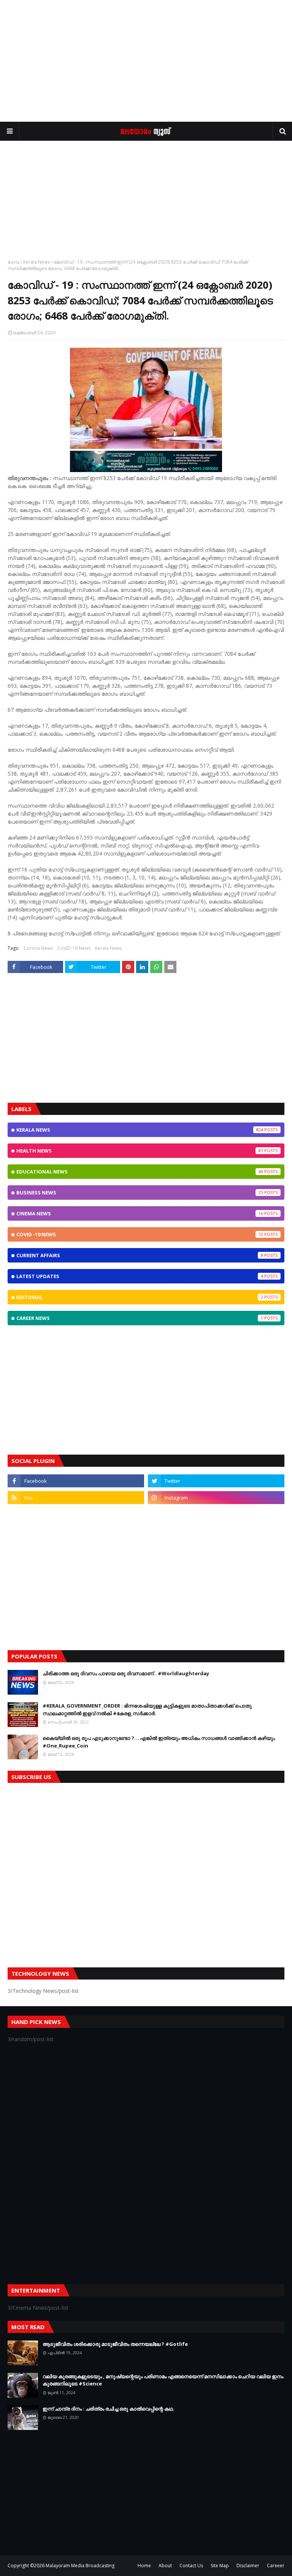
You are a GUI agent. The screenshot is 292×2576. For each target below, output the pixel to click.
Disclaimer (248, 2566)
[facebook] (76, 1481)
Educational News (140, 1172)
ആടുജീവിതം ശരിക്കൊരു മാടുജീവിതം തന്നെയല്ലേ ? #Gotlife (115, 2344)
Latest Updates (140, 1276)
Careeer (276, 2566)
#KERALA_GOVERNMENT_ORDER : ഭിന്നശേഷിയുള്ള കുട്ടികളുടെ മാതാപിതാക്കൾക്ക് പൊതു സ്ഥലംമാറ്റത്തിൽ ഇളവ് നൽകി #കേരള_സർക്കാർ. (147, 1709)
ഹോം (13, 262)
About (165, 2566)
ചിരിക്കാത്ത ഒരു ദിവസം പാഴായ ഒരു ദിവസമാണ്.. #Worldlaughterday (126, 1673)
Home (144, 2566)
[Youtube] (76, 1514)
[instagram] (216, 1498)
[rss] (76, 1498)
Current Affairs (140, 1255)
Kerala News (36, 262)
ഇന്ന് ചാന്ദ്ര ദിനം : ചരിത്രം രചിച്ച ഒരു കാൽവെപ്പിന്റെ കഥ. (109, 2409)
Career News (140, 1318)
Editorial (140, 1297)
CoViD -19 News (140, 1234)
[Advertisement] (146, 61)
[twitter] (216, 1481)
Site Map (220, 2566)
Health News (140, 1151)
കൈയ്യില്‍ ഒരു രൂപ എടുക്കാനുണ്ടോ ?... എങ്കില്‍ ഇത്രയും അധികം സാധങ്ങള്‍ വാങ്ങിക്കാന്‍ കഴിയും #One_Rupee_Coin (159, 1742)
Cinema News (140, 1213)
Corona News (38, 948)
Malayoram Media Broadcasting (80, 2566)
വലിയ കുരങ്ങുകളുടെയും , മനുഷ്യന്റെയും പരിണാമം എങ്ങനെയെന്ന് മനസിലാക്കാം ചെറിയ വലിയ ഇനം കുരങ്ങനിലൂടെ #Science (163, 2380)
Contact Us (191, 2566)
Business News (140, 1193)
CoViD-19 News (74, 948)
